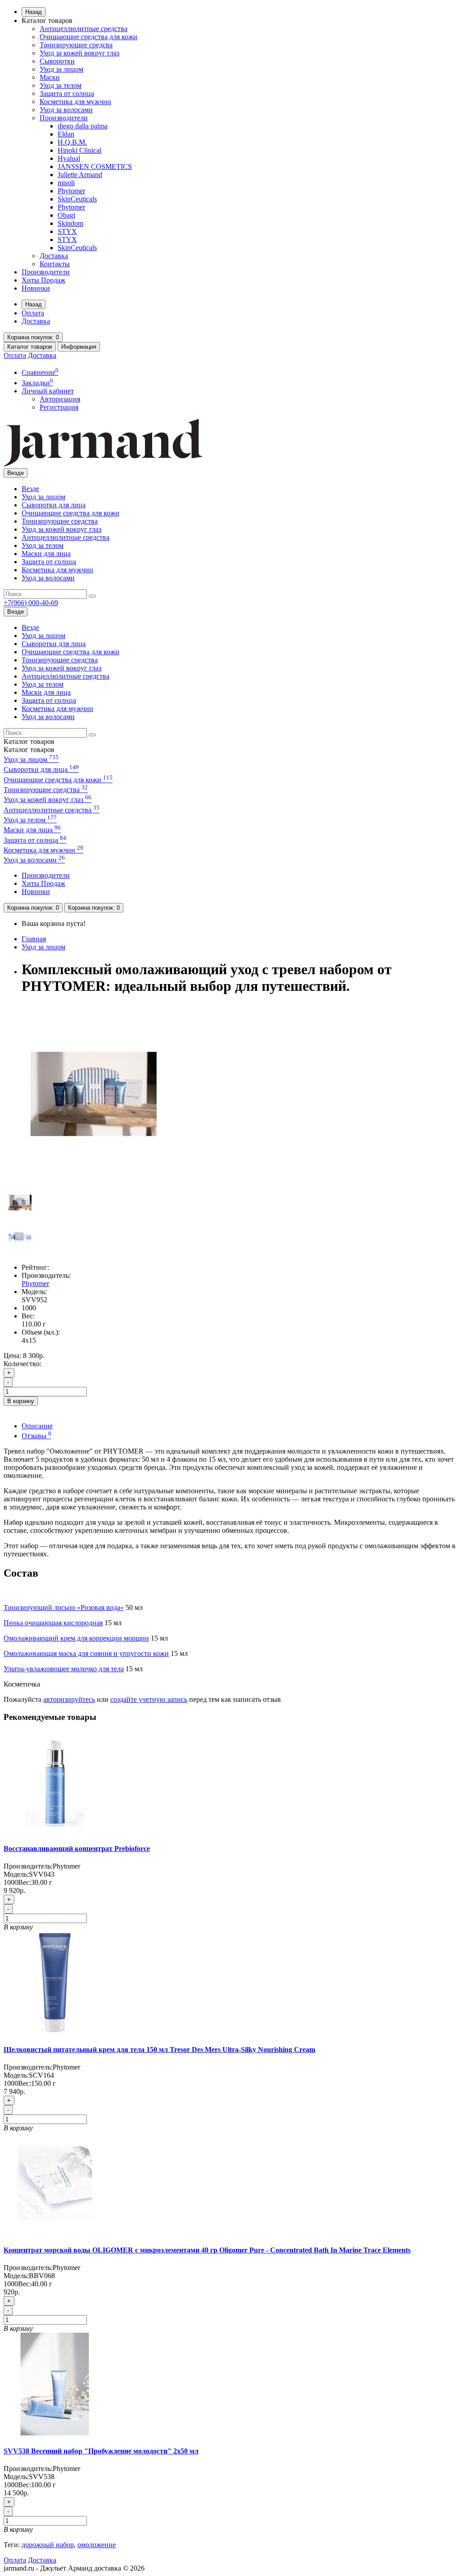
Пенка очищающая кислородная (53, 1623)
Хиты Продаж (43, 280)
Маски (50, 77)
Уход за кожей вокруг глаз (79, 53)
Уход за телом (61, 85)
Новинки (36, 288)
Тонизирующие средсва (76, 45)
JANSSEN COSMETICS (95, 166)
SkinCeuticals (77, 199)
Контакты (55, 264)
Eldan (66, 134)
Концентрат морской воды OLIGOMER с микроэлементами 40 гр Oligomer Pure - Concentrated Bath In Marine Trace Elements (207, 2250)
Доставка (54, 256)
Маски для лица (46, 554)
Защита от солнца (67, 93)
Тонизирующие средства (60, 521)
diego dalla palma (83, 126)
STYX (67, 231)
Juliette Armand (80, 175)
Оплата (33, 313)
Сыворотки (57, 61)
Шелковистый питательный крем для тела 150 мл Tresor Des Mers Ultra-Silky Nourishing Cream (159, 2049)
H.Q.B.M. (72, 142)
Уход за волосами (66, 110)
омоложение (97, 2545)
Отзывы (36, 1436)
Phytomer (71, 191)
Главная (34, 939)
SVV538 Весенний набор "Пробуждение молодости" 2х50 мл (101, 2451)
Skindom (70, 223)
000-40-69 (31, 603)
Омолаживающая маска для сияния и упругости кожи (86, 1653)
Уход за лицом (61, 69)
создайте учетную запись (149, 1699)
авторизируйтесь (69, 1699)
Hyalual (69, 158)
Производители (64, 118)
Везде (30, 489)
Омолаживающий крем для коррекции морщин (76, 1638)
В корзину (21, 1401)
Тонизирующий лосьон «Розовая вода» (64, 1607)
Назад (34, 12)
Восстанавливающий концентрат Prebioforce (77, 1849)
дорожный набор (48, 2545)
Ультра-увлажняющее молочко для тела (64, 1669)
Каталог (29, 750)
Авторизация (60, 399)
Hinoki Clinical (79, 150)
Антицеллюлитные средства (84, 29)
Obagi (66, 215)
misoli (66, 183)
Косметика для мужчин (75, 102)
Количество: (23, 1364)
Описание (37, 1426)
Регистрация (59, 407)
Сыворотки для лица (54, 505)
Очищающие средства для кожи (88, 37)
